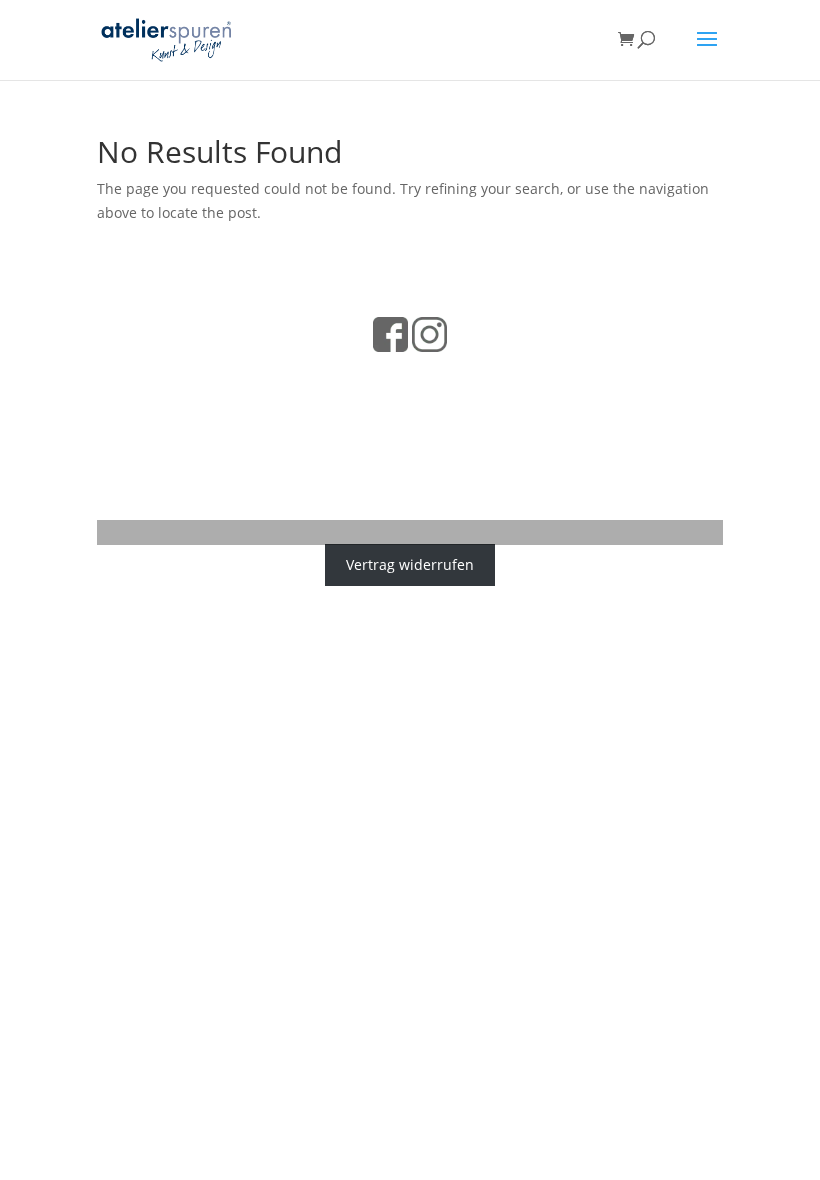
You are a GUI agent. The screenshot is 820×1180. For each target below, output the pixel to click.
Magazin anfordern (316, 406)
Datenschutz (287, 374)
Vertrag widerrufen (410, 564)
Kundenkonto (523, 406)
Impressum (420, 374)
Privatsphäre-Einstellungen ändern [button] (410, 458)
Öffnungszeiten (523, 374)
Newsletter (429, 406)
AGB (356, 374)
